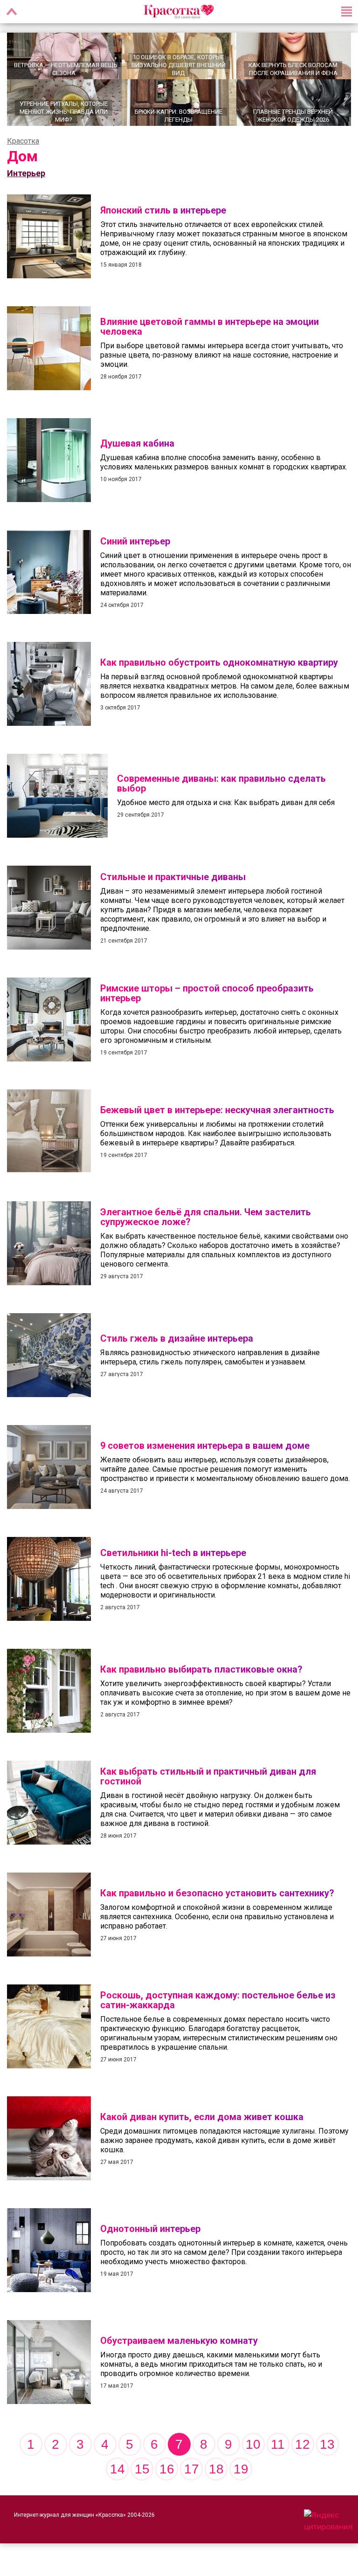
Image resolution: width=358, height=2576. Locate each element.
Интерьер (26, 173)
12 (303, 2444)
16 (167, 2469)
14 (117, 2469)
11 (278, 2444)
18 (216, 2469)
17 (192, 2469)
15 (142, 2469)
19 (241, 2469)
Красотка (23, 141)
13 (327, 2444)
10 (253, 2444)
